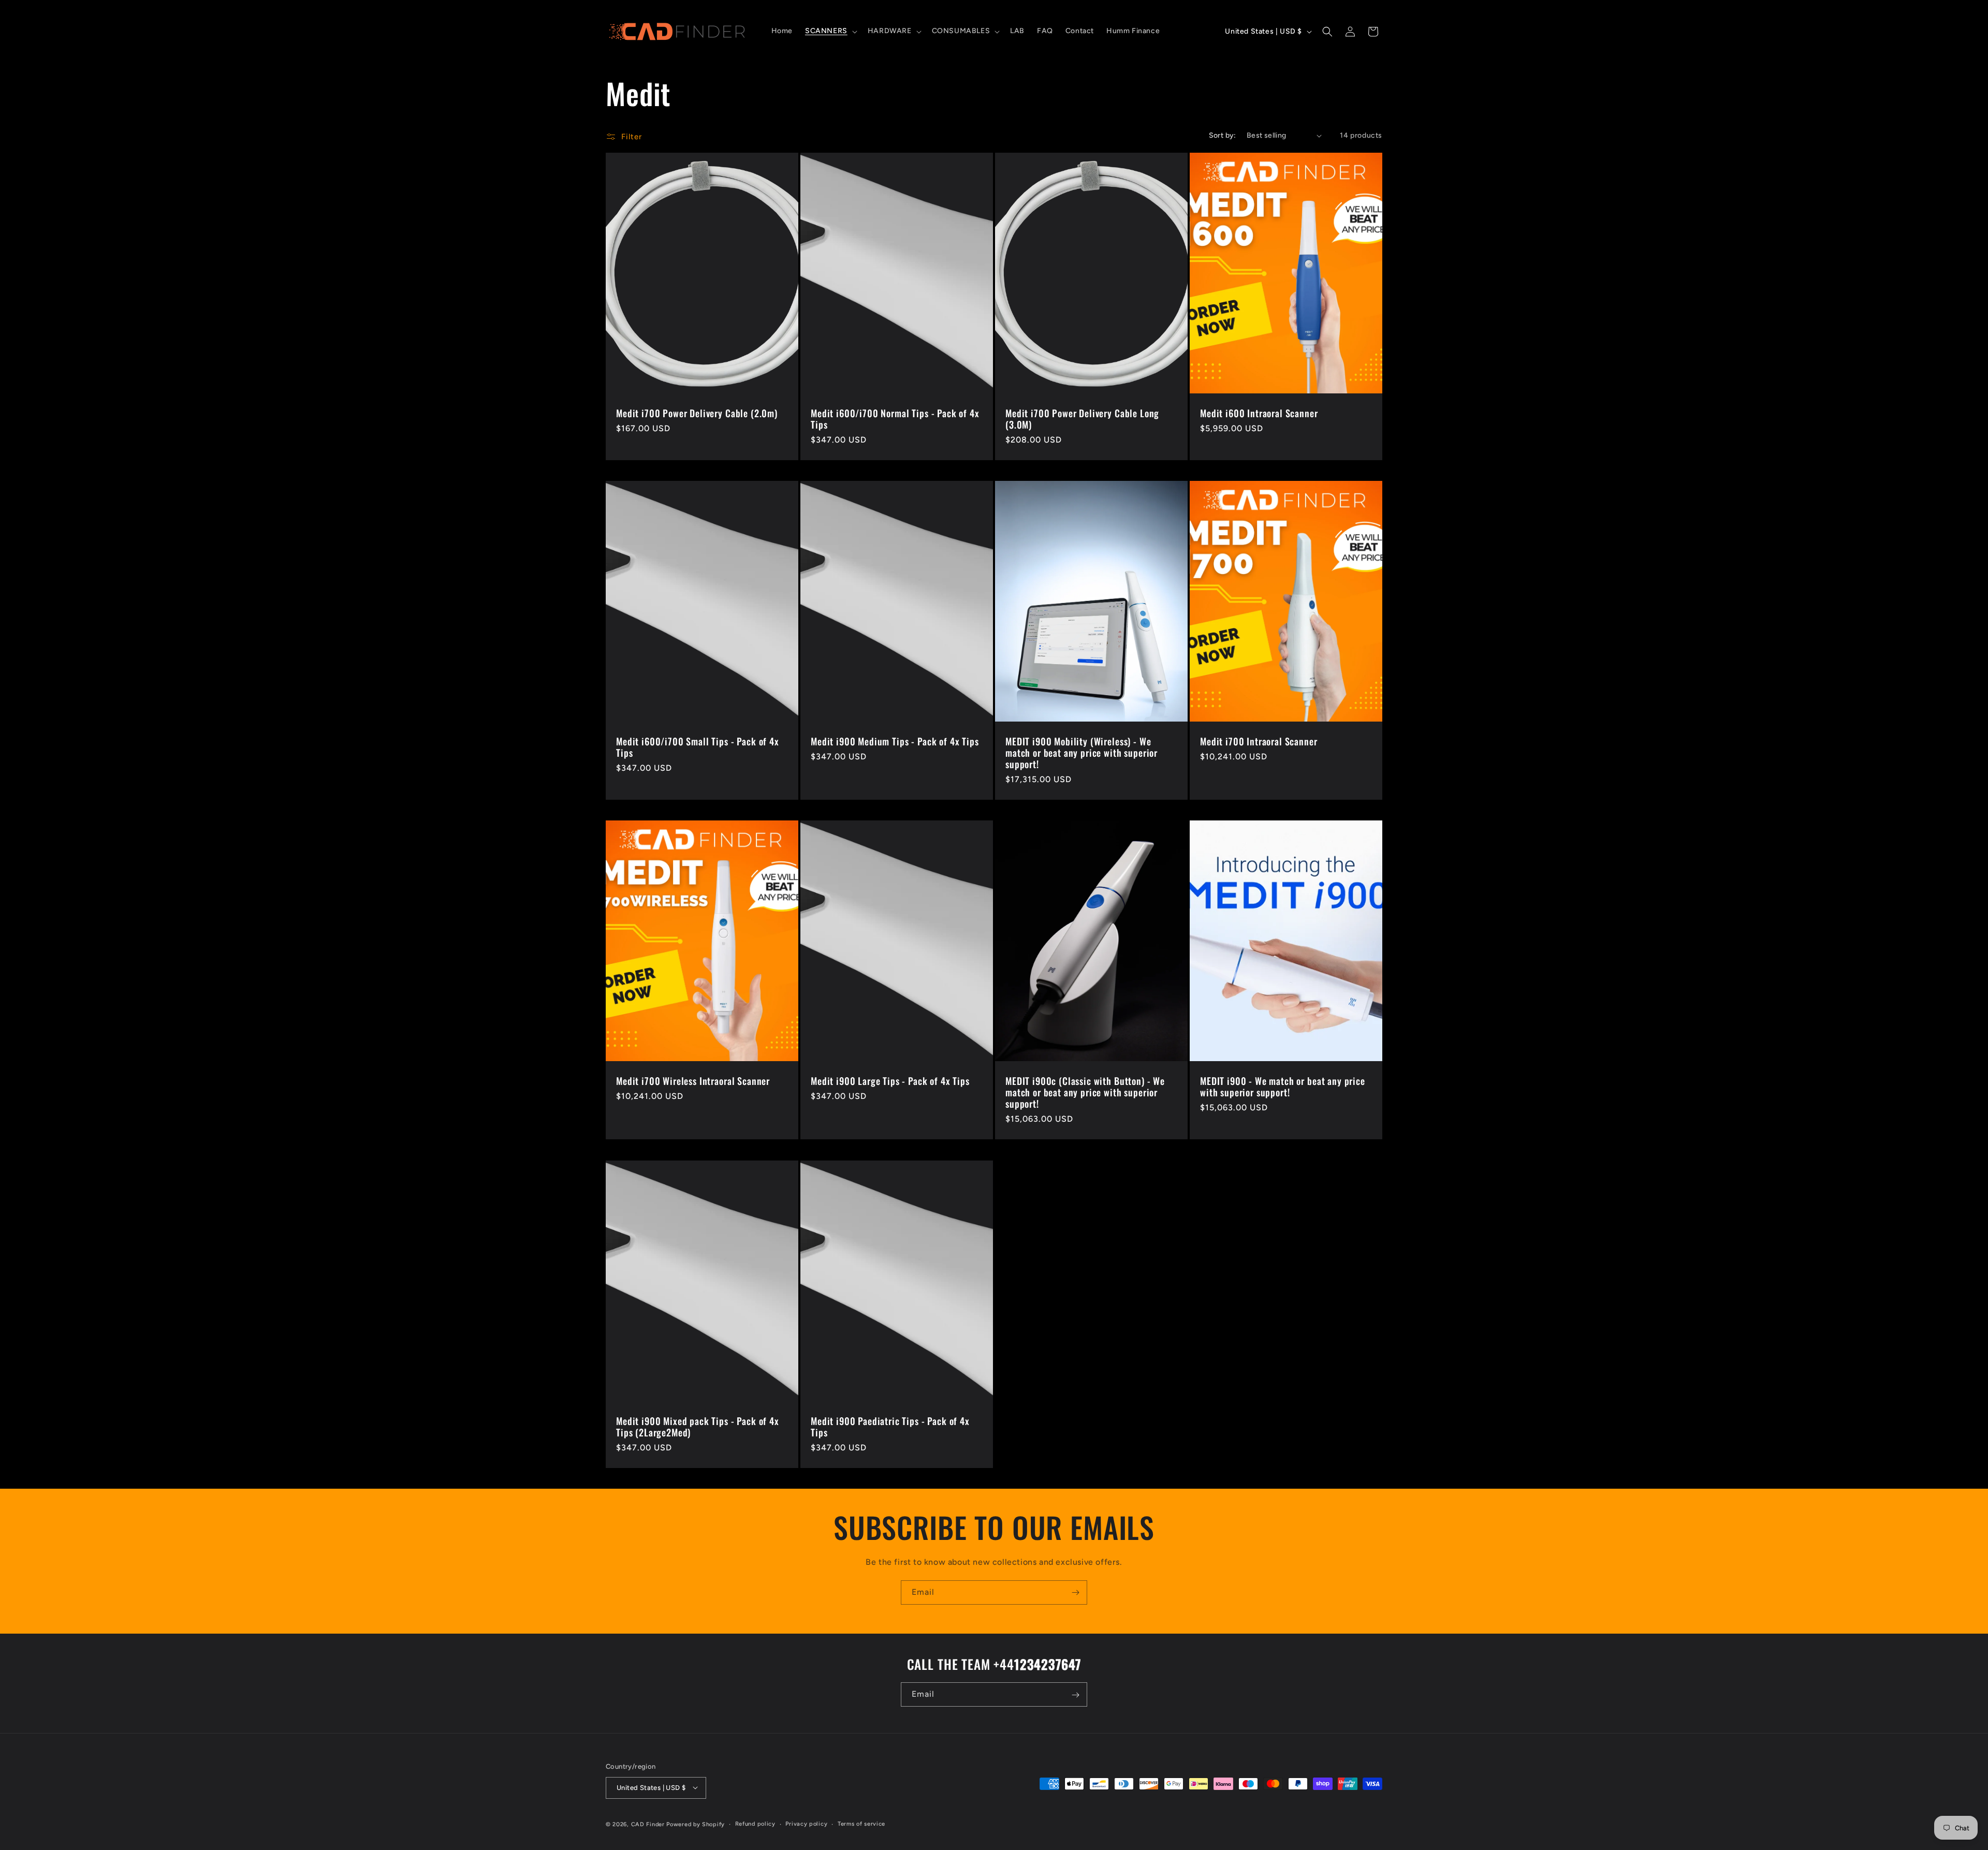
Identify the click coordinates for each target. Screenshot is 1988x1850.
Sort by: (1223, 135)
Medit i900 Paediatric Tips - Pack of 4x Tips (890, 1427)
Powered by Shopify (696, 1824)
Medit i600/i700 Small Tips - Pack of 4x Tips (698, 747)
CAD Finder (648, 1824)
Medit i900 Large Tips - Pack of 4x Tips (890, 1081)
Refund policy (755, 1823)
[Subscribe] (1075, 1592)
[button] (830, 31)
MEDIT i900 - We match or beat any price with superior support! (1283, 1086)
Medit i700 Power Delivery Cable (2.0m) (697, 413)
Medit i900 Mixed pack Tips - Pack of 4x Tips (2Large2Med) (698, 1427)
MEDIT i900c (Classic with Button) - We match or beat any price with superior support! (1085, 1092)
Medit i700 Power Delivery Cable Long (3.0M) (1082, 419)
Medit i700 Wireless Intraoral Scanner (693, 1081)
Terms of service (861, 1823)
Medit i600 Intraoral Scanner (1259, 413)
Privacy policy (806, 1823)
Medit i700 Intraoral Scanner (1259, 741)
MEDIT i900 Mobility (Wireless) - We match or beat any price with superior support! (1081, 753)
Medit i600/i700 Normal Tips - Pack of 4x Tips (895, 419)
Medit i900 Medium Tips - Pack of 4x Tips (895, 741)
